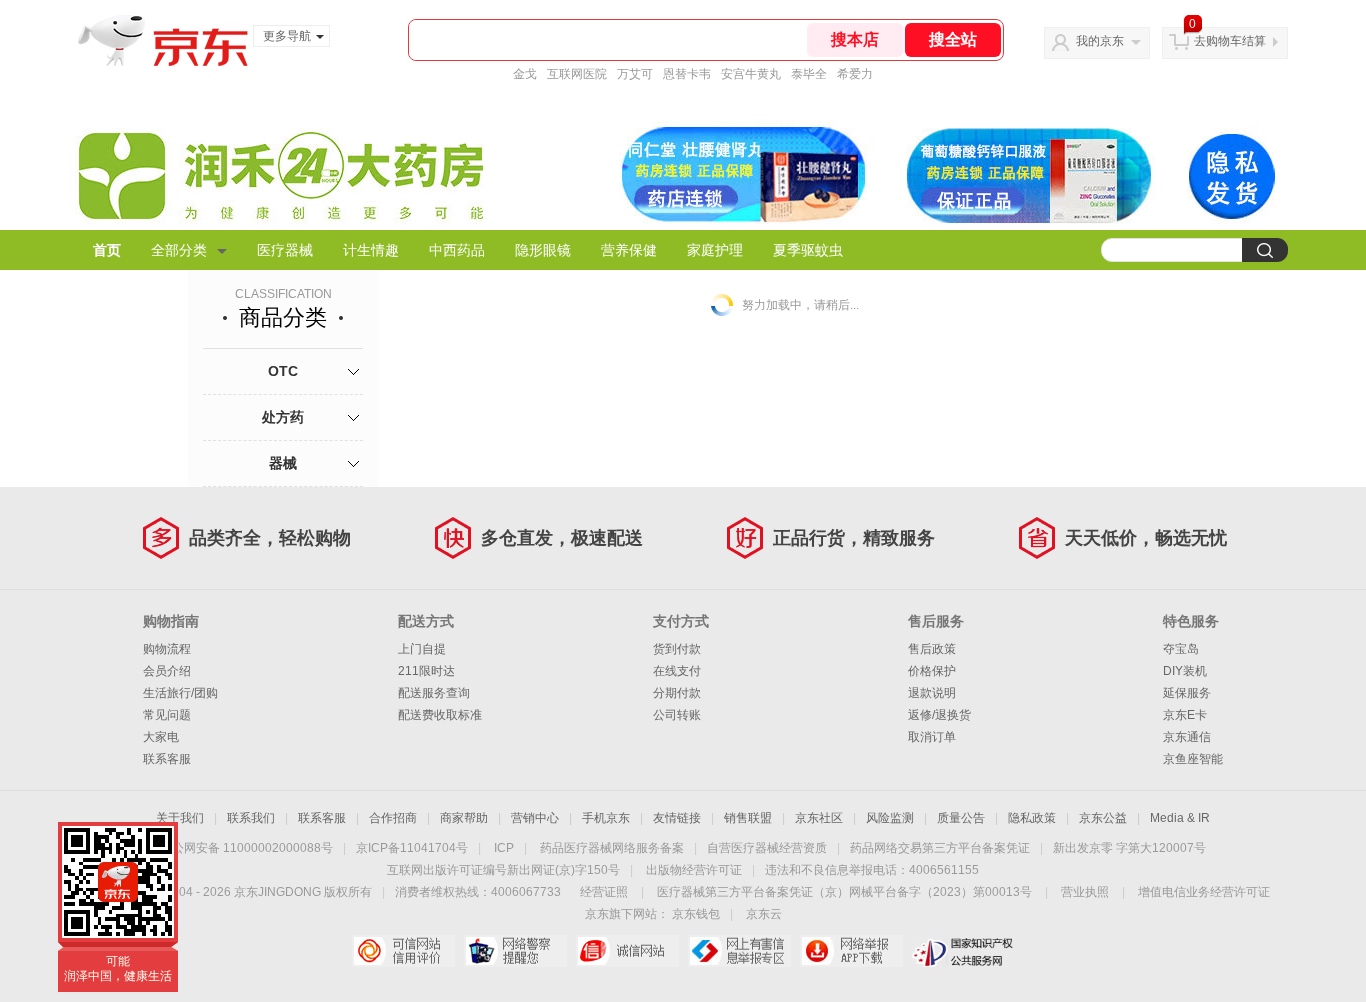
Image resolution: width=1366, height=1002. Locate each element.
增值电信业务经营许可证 (1204, 892)
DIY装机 (1185, 671)
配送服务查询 (434, 693)
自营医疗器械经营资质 (767, 848)
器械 (283, 463)
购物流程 (167, 649)
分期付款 (677, 693)
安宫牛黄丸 (751, 74)
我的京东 (1100, 41)
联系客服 (167, 759)
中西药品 (457, 250)
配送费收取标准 (440, 715)
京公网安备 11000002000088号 (246, 848)
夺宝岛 (1181, 649)
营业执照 (1085, 892)
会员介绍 (167, 671)
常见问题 (167, 715)
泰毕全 (809, 74)
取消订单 (932, 737)
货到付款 (677, 649)
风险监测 (890, 818)
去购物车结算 (1230, 41)
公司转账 (677, 715)
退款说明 (932, 693)
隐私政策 (1032, 818)
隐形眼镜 (543, 250)
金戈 (525, 74)
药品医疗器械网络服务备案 (612, 848)
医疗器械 (285, 250)
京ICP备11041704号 (412, 848)
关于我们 (180, 818)
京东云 (764, 914)
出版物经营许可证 (694, 870)
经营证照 (604, 892)
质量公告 (961, 818)
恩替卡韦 (687, 74)
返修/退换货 (939, 715)
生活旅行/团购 (180, 693)
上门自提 (422, 649)
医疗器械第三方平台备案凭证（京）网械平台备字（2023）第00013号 (844, 892)
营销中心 (535, 818)
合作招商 (393, 818)
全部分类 (179, 250)
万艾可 (635, 74)
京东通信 (1187, 737)
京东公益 (1103, 818)
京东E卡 (1185, 715)
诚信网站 (627, 951)
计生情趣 (371, 250)
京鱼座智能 (1193, 759)
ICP (504, 848)
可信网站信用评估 (403, 951)
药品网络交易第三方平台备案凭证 (940, 848)
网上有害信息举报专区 (739, 951)
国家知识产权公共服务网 (963, 951)
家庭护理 (715, 250)
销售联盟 (748, 818)
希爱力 (855, 74)
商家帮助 (464, 818)
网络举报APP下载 (851, 951)
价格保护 (932, 671)
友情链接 (677, 818)
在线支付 (677, 671)
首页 (107, 250)
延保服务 (1187, 693)
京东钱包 (696, 914)
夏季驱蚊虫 (808, 250)
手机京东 (606, 818)
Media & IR (1180, 818)
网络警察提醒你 (515, 951)
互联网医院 (577, 74)
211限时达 (426, 671)
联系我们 (251, 818)
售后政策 (932, 649)
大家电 (161, 737)
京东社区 (819, 818)
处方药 (283, 417)
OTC (283, 371)
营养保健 (629, 250)
